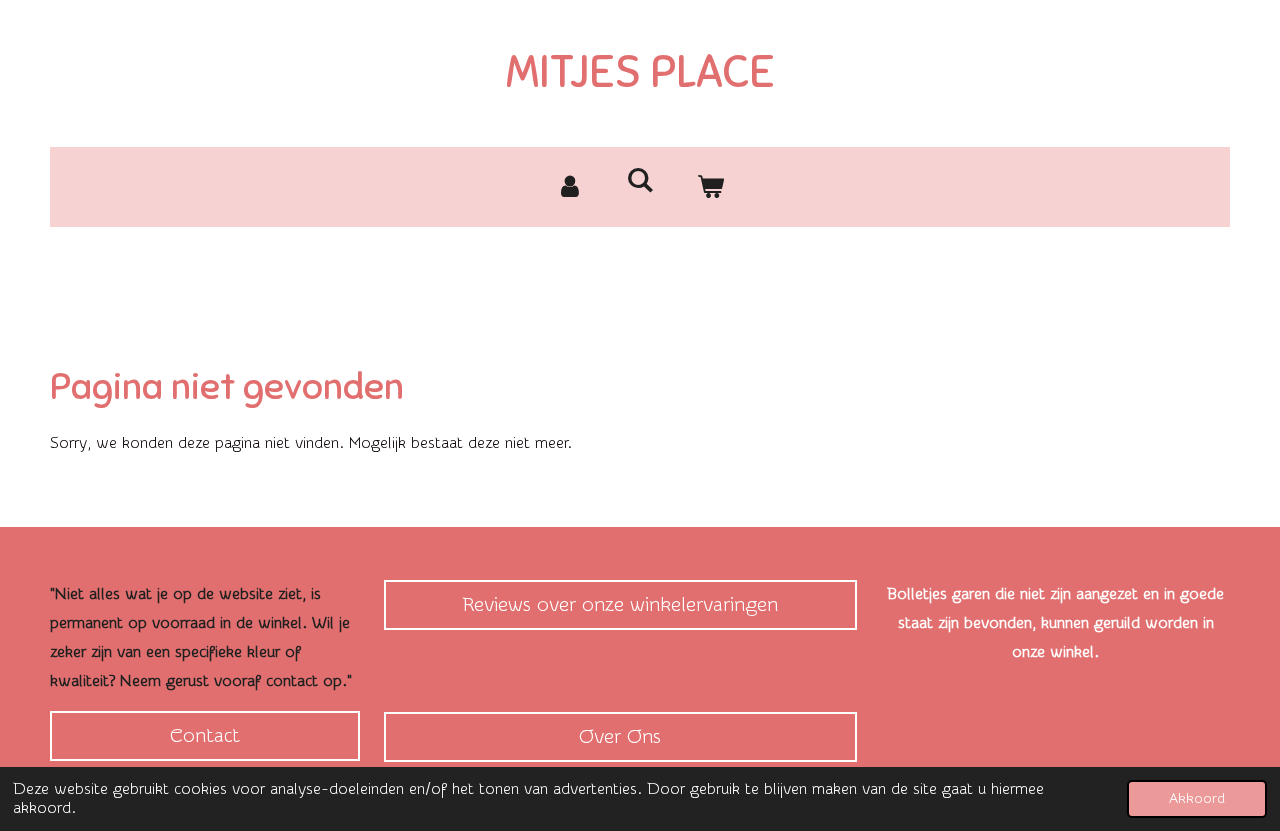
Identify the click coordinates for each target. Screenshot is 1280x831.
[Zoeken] (640, 180)
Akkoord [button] (1197, 798)
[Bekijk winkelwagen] (710, 187)
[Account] (570, 187)
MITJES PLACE (640, 72)
